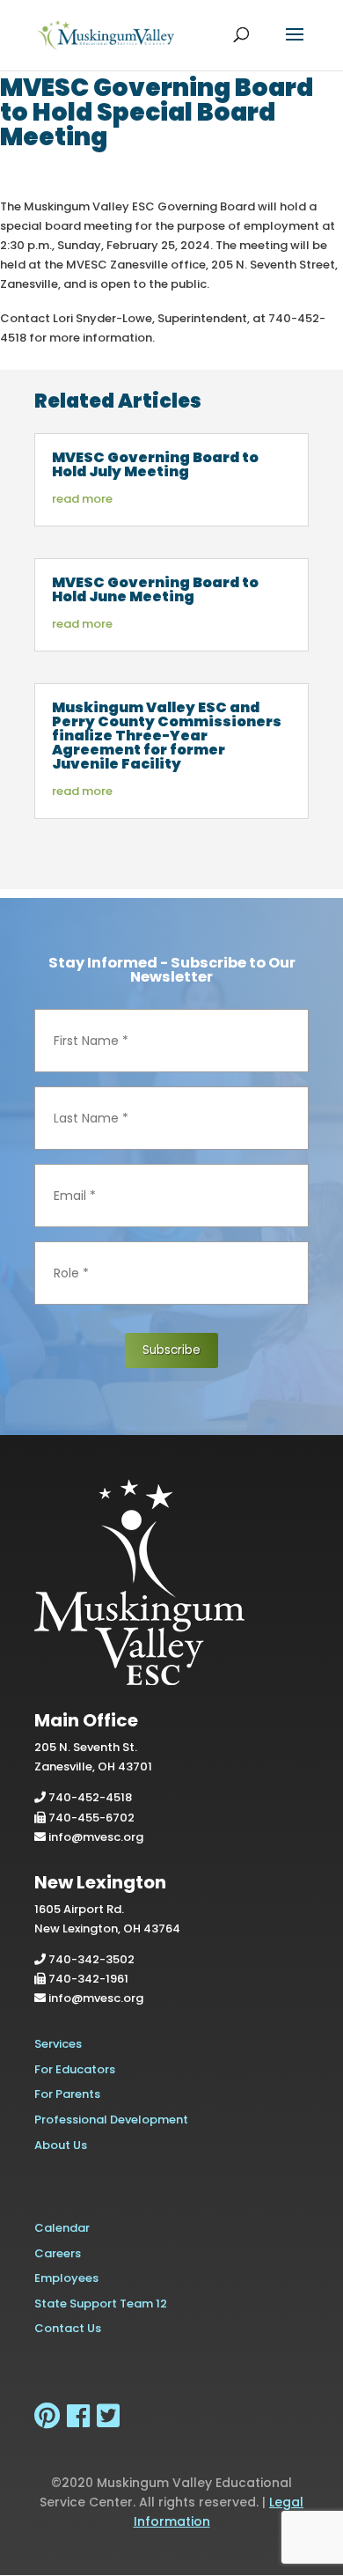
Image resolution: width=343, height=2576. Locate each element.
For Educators (75, 2069)
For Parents (67, 2094)
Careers (58, 2253)
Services (58, 2044)
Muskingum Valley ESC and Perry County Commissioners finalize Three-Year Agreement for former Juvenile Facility (167, 736)
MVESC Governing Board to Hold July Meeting (155, 464)
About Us (61, 2145)
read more (82, 499)
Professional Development (111, 2120)
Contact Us (68, 2328)
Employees (66, 2278)
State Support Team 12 (101, 2304)
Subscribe (171, 1350)
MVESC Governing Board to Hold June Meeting (155, 589)
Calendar (62, 2228)
